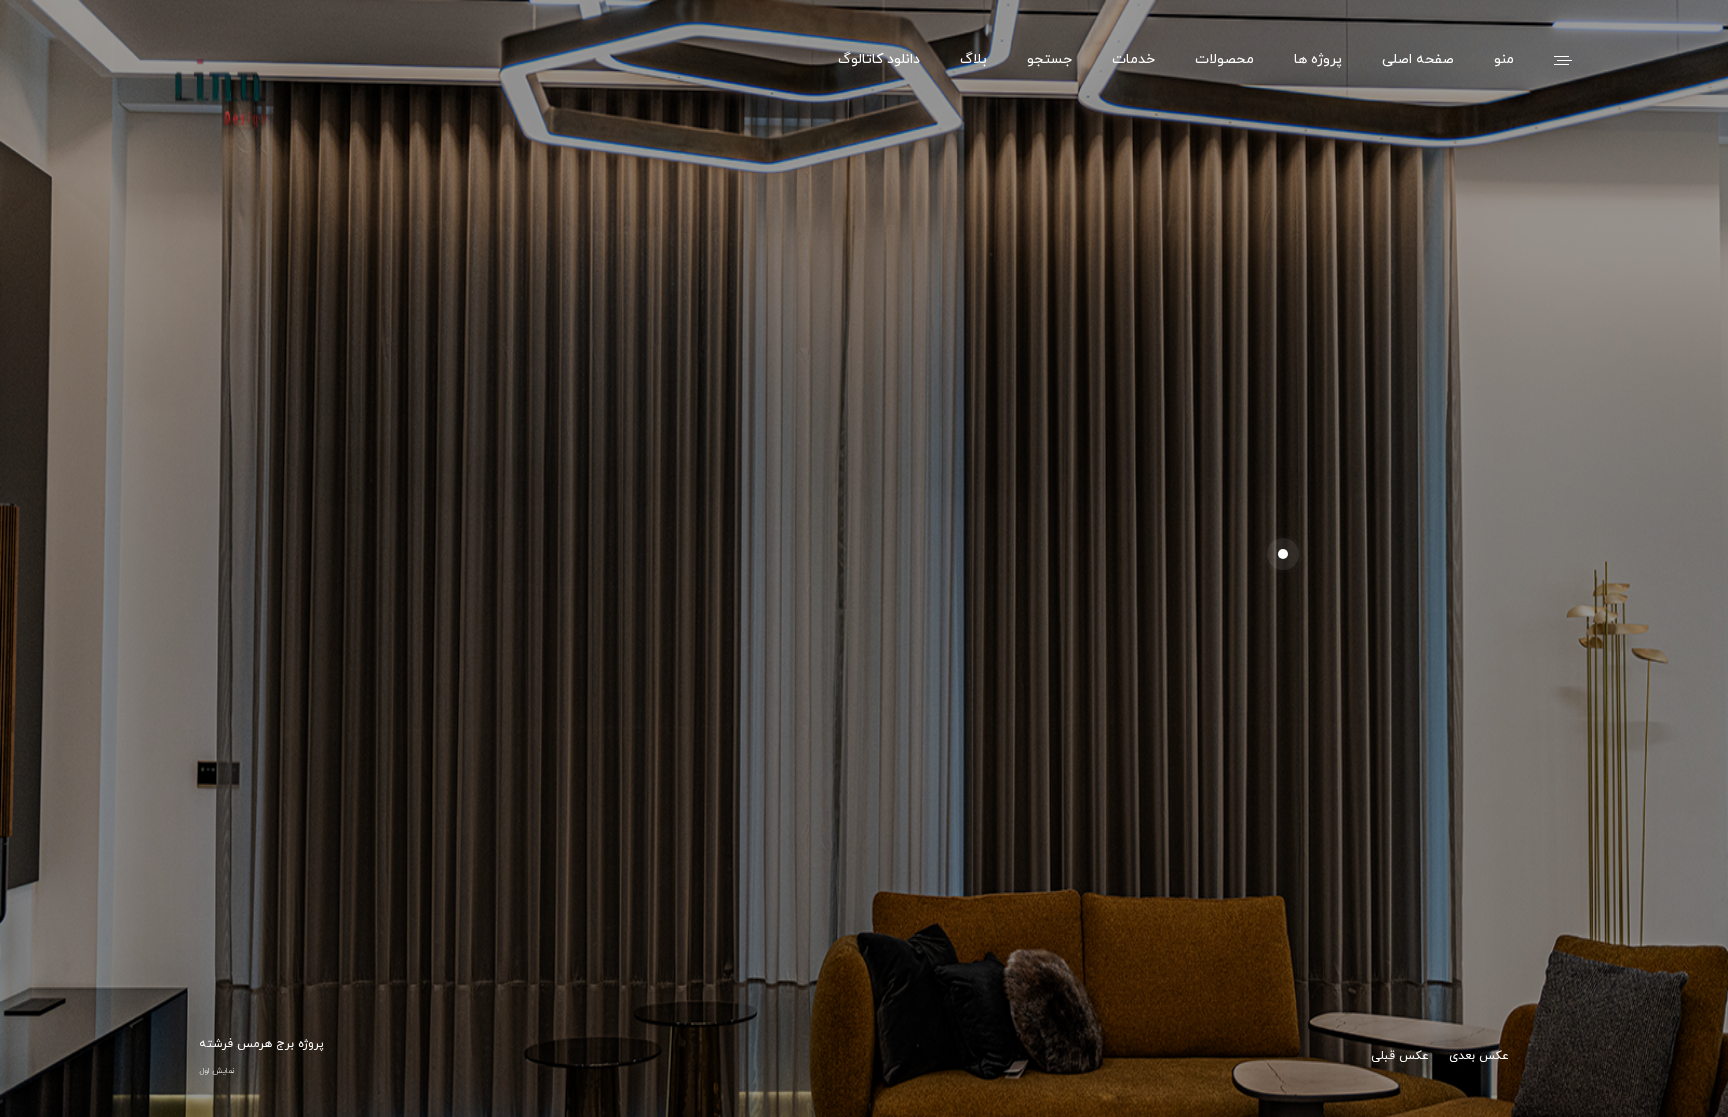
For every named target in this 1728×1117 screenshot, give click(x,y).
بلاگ (973, 60)
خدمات (1133, 60)
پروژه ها (1318, 60)
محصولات (1224, 60)
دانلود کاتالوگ (879, 60)
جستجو (1049, 60)
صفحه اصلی (1418, 60)
